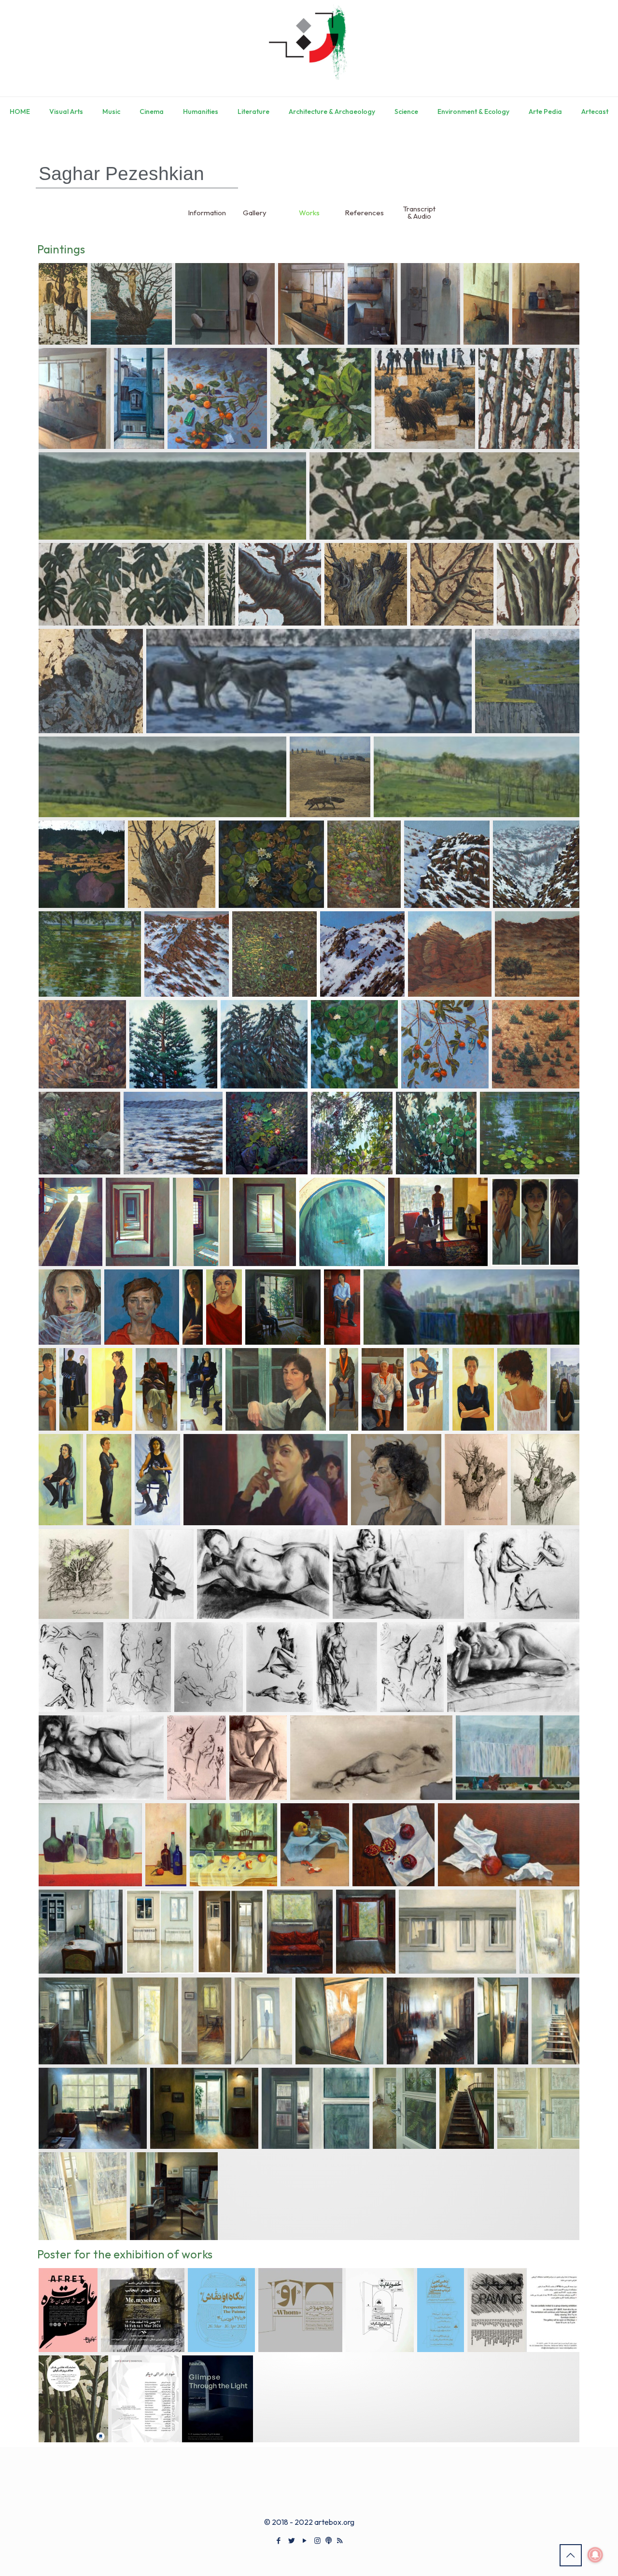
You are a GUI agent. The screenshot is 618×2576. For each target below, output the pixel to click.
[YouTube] (304, 2541)
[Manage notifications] (595, 2555)
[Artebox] (309, 48)
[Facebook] (278, 2541)
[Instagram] (317, 2541)
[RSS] (340, 2541)
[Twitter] (291, 2541)
